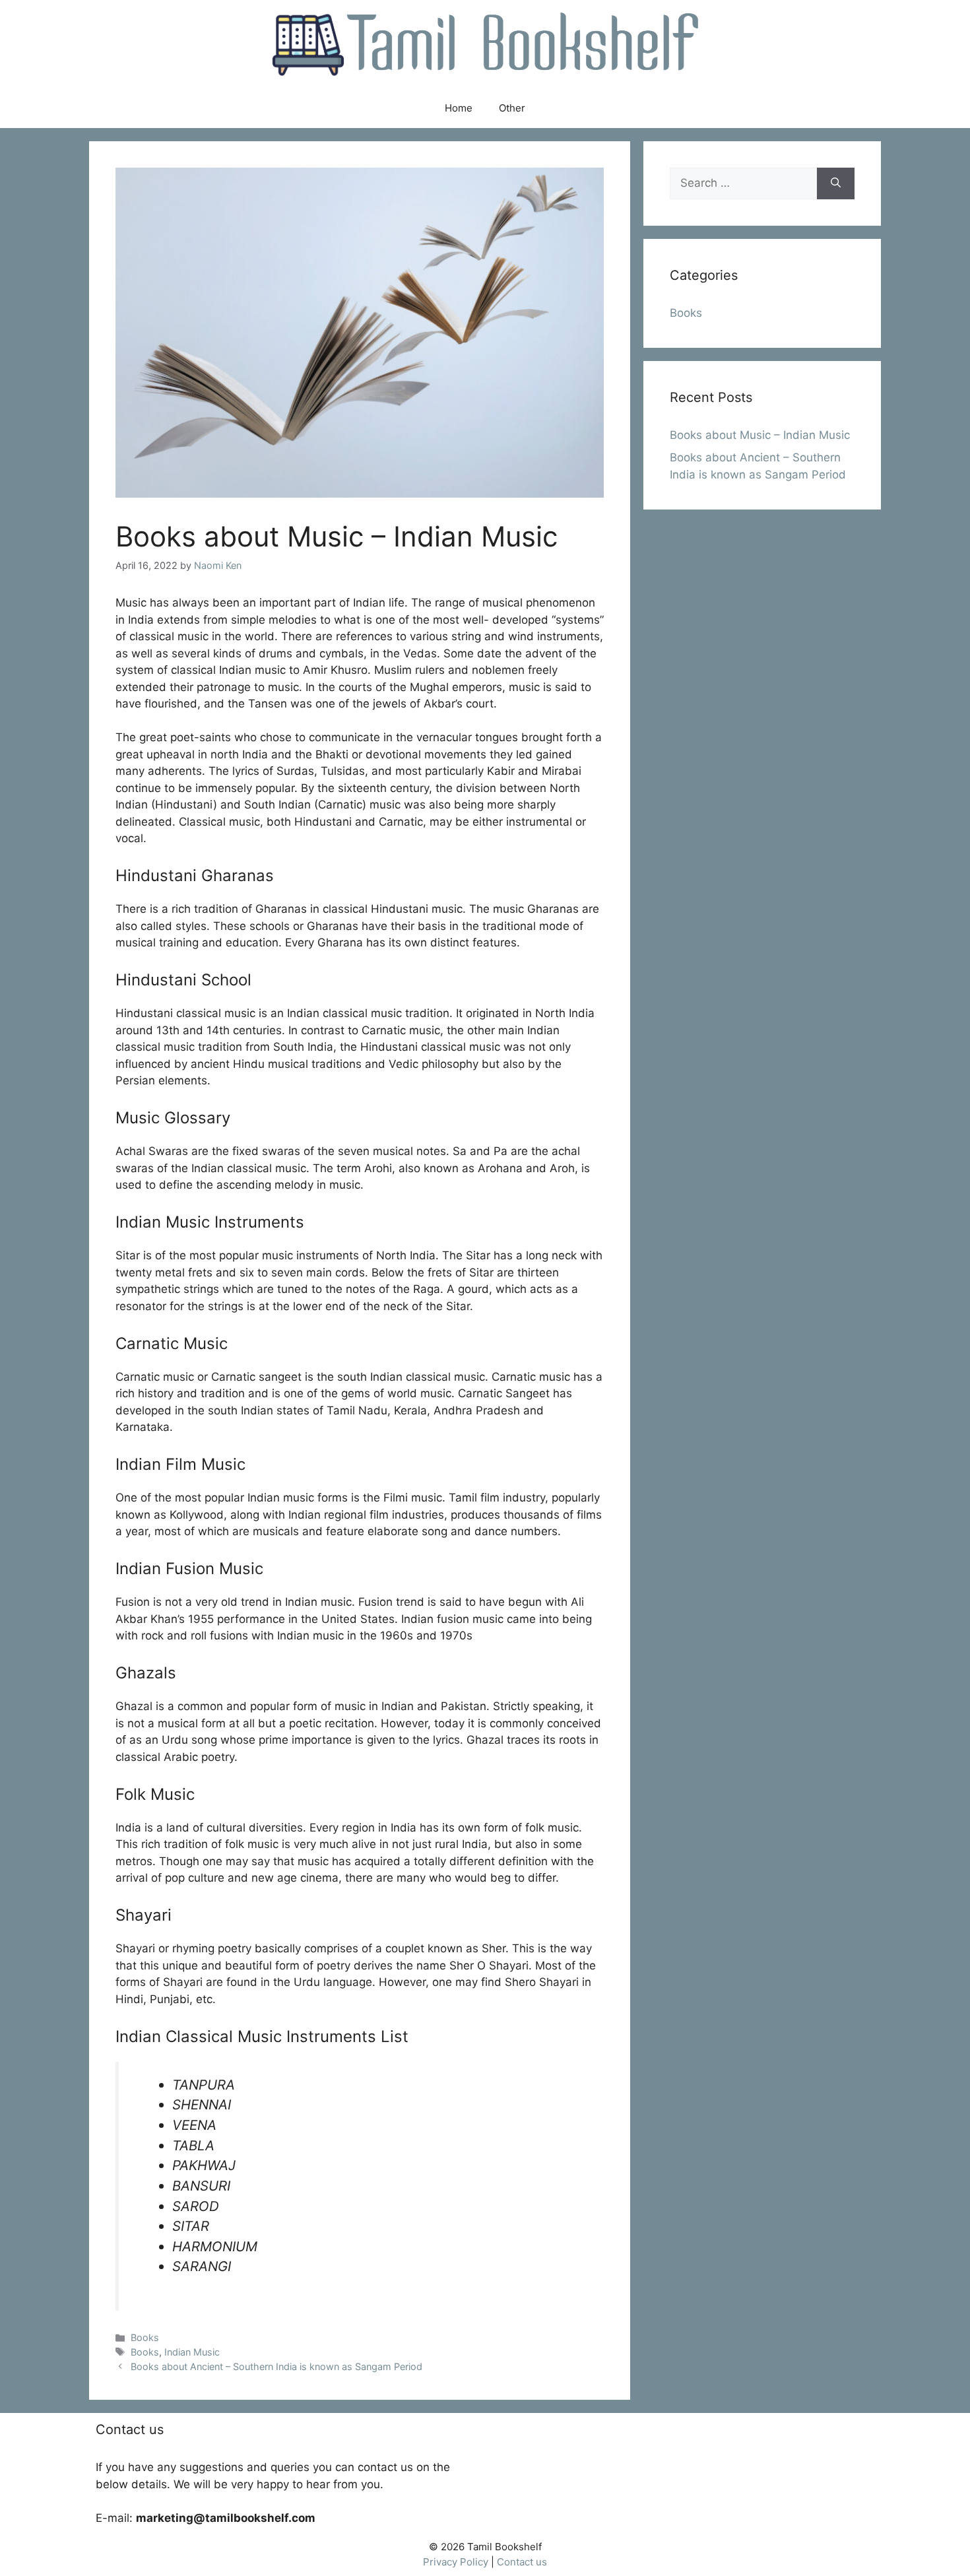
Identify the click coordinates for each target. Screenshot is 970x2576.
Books (145, 2337)
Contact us (522, 2562)
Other (512, 108)
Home (459, 108)
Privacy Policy (456, 2562)
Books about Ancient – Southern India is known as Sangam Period (276, 2366)
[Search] (836, 183)
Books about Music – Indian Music (760, 435)
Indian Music (192, 2352)
